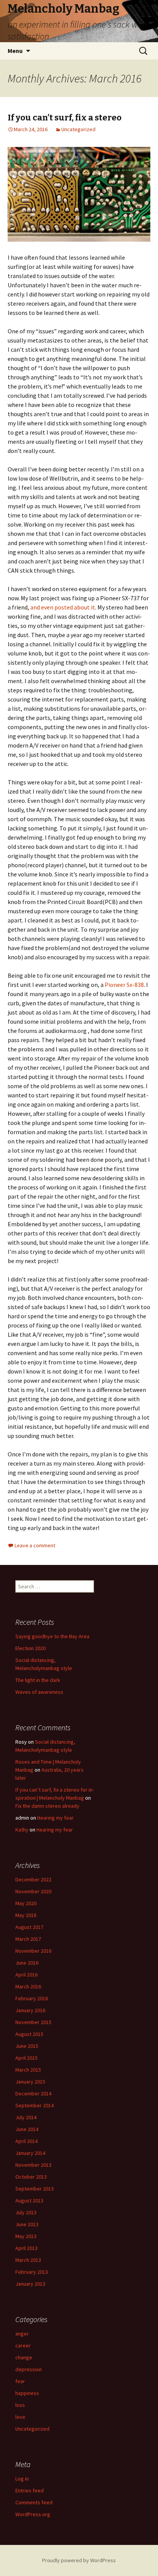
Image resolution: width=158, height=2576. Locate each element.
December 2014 (33, 2093)
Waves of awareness (39, 1692)
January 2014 (30, 2153)
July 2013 (26, 2212)
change (24, 2357)
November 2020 (33, 1891)
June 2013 (27, 2224)
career (23, 2345)
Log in (22, 2479)
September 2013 (35, 2189)
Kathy (22, 1830)
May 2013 (26, 2236)
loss (20, 2405)
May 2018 (26, 1915)
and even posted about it (62, 607)
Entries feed (30, 2490)
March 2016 (28, 1986)
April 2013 (26, 2248)
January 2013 (30, 2284)
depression (29, 2369)
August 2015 (29, 2034)
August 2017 (29, 1927)
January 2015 (30, 2082)
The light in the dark (38, 1680)
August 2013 (29, 2200)
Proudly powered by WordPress (79, 2560)
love (20, 2417)
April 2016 (26, 1975)
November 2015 (33, 2022)
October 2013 (31, 2177)
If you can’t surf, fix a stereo (65, 118)
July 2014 (26, 2117)
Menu (15, 51)
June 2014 (27, 2129)
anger (22, 2334)
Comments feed (34, 2502)
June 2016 (27, 1963)
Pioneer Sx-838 (124, 985)
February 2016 (32, 1998)
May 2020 (26, 1903)
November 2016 (33, 1951)
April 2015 (26, 2058)
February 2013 (32, 2272)
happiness (27, 2393)
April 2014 (26, 2141)
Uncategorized (78, 129)
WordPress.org (33, 2514)
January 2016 (30, 2010)
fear (20, 2381)
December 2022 (33, 1879)
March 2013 (28, 2260)
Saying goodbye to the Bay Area (52, 1636)
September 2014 (35, 2105)
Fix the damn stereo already (47, 1806)
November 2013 (33, 2165)
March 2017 (28, 1939)
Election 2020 (30, 1648)
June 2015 (27, 2046)
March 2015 (28, 2070)
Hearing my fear (55, 1818)
